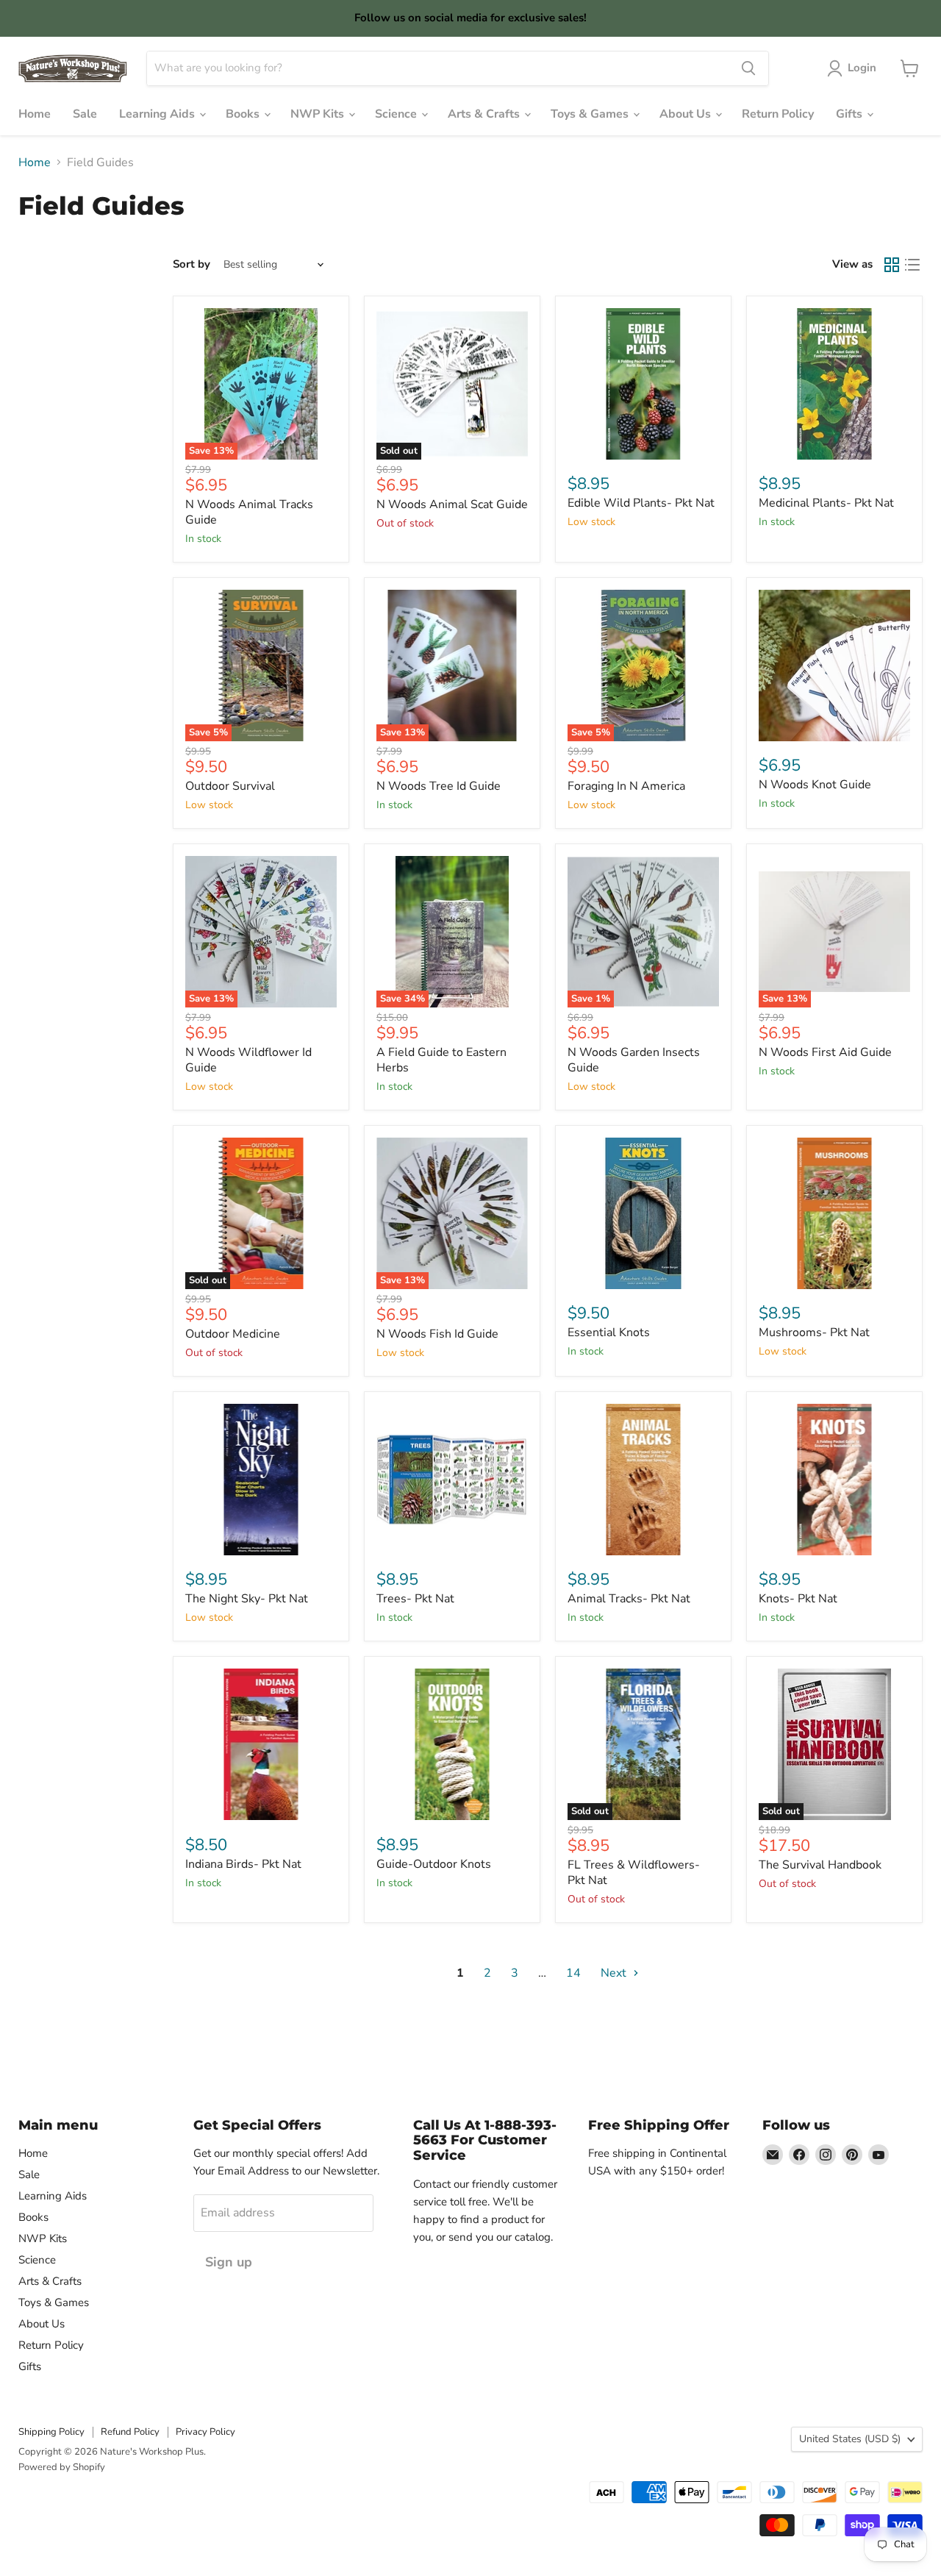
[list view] (912, 265)
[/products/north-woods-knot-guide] (834, 666)
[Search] (748, 68)
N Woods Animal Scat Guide (452, 504)
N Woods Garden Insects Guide (634, 1060)
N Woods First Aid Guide (825, 1052)
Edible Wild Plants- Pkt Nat (641, 503)
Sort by (192, 264)
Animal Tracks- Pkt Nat (629, 1599)
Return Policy (778, 114)
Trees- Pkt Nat (415, 1599)
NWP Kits (319, 114)
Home (35, 114)
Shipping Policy (51, 2432)
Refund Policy (130, 2432)
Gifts (851, 114)
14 (573, 1973)
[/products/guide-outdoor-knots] (452, 1744)
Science (397, 114)
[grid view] (892, 265)
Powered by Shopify (62, 2467)
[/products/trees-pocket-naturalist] (452, 1480)
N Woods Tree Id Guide (439, 786)
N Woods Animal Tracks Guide (249, 512)
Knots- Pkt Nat (798, 1599)
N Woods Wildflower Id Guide (248, 1060)
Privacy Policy (205, 2432)
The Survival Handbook (820, 1865)
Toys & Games (591, 114)
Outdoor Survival (230, 786)
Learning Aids (158, 114)
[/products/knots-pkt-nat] (834, 1480)
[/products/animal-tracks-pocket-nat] (643, 1480)
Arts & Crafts (485, 114)
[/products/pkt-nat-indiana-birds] (261, 1744)
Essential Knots (609, 1332)
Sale (85, 114)
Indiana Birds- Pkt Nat (243, 1864)
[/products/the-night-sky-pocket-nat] (261, 1480)
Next (615, 1973)
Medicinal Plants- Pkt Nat (826, 503)
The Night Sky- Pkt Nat (247, 1599)
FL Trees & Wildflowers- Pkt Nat (634, 1873)
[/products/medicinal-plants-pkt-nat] (834, 384)
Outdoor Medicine (233, 1334)
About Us (687, 114)
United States (850, 2439)
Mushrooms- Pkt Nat (814, 1332)
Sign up (229, 2262)
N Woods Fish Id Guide (437, 1334)
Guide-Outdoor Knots (434, 1864)
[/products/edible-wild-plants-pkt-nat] (643, 384)
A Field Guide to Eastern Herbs (441, 1060)
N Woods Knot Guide (815, 785)
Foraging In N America (626, 786)
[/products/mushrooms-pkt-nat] (834, 1213)
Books (244, 114)
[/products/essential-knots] (643, 1213)
